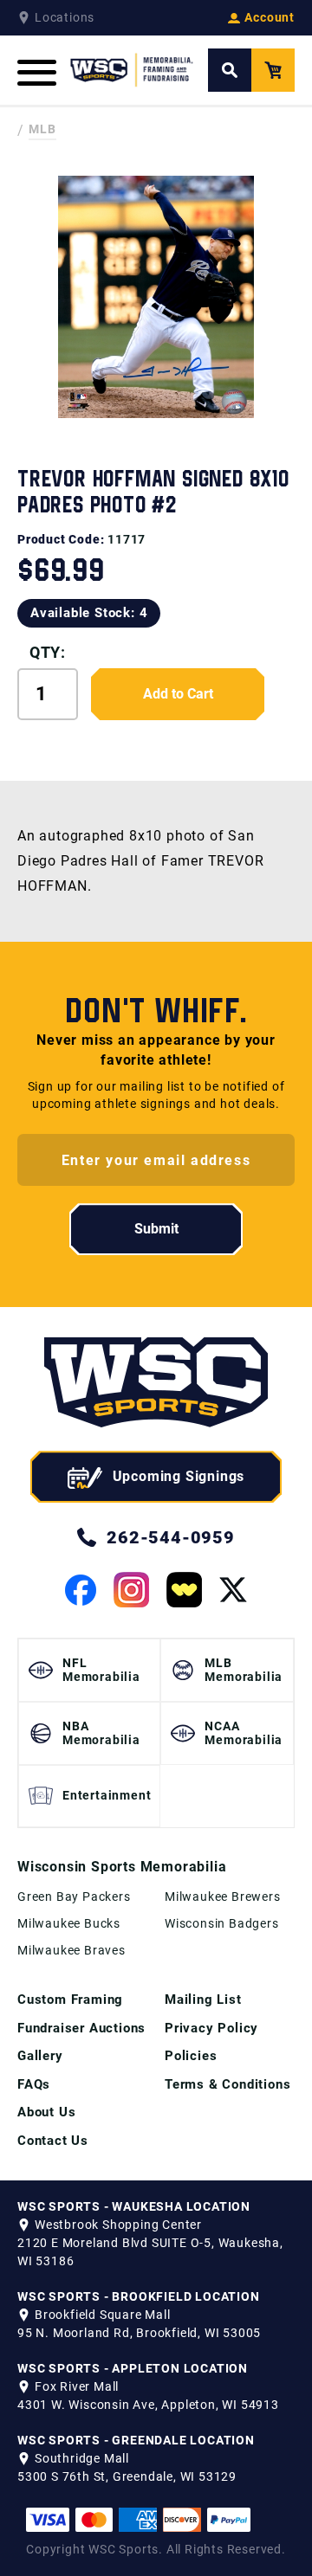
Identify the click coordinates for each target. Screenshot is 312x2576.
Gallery (40, 2056)
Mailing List (203, 2000)
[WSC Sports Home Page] (132, 70)
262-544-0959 (171, 1537)
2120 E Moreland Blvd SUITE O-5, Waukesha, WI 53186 (150, 2252)
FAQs (34, 2084)
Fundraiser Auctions (81, 2028)
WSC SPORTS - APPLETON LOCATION (133, 2368)
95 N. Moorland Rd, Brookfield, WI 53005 (139, 2333)
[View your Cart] (273, 70)
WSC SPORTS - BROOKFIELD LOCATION (139, 2296)
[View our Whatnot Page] (184, 1590)
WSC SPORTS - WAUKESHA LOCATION (134, 2206)
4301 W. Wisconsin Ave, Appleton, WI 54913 (148, 2405)
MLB (42, 129)
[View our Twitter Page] (233, 1590)
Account (270, 17)
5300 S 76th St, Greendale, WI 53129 (127, 2476)
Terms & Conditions (227, 2084)
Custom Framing (70, 2000)
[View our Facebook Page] (81, 1590)
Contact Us (53, 2141)
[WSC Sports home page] (156, 1385)
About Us (46, 2112)
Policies (191, 2056)
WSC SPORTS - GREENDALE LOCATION (136, 2440)
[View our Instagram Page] (131, 1590)
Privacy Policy (211, 2028)
